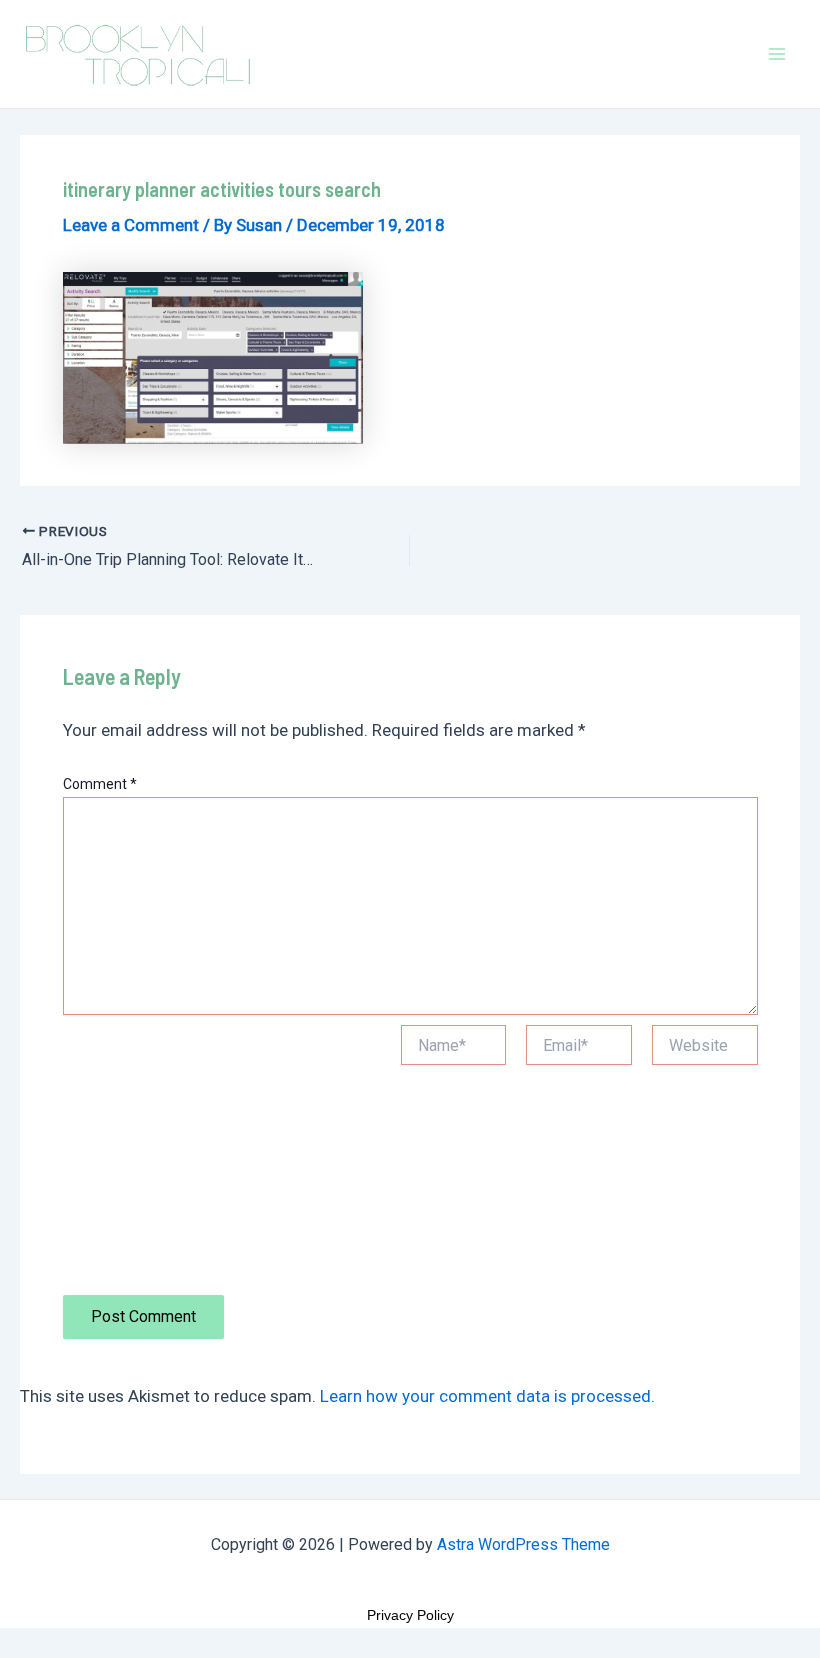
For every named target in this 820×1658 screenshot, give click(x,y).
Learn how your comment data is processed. (487, 1396)
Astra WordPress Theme (523, 1544)
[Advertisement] (222, 1160)
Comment (100, 784)
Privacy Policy (410, 1615)
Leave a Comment (131, 225)
